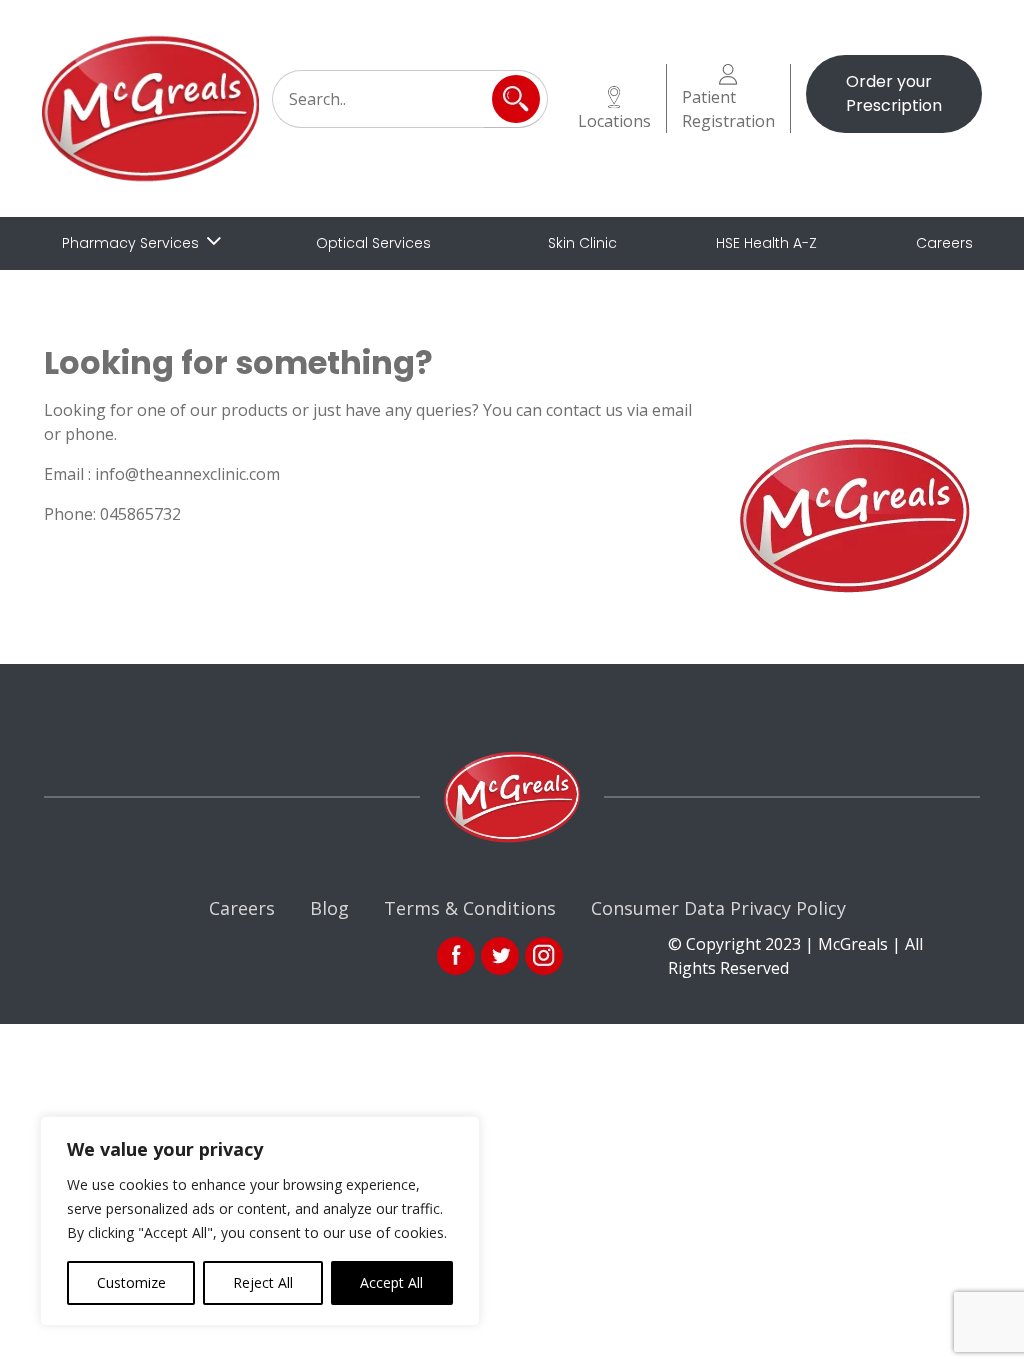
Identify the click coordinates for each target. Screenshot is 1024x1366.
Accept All (391, 1282)
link (500, 956)
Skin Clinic (582, 243)
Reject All (263, 1282)
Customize (131, 1282)
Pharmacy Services (130, 243)
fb (456, 956)
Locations (614, 121)
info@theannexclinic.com (187, 474)
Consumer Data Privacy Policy (718, 908)
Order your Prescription (894, 93)
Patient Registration (728, 109)
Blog (329, 908)
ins (544, 956)
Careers (944, 243)
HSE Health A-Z (766, 243)
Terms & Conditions (470, 908)
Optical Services (373, 243)
